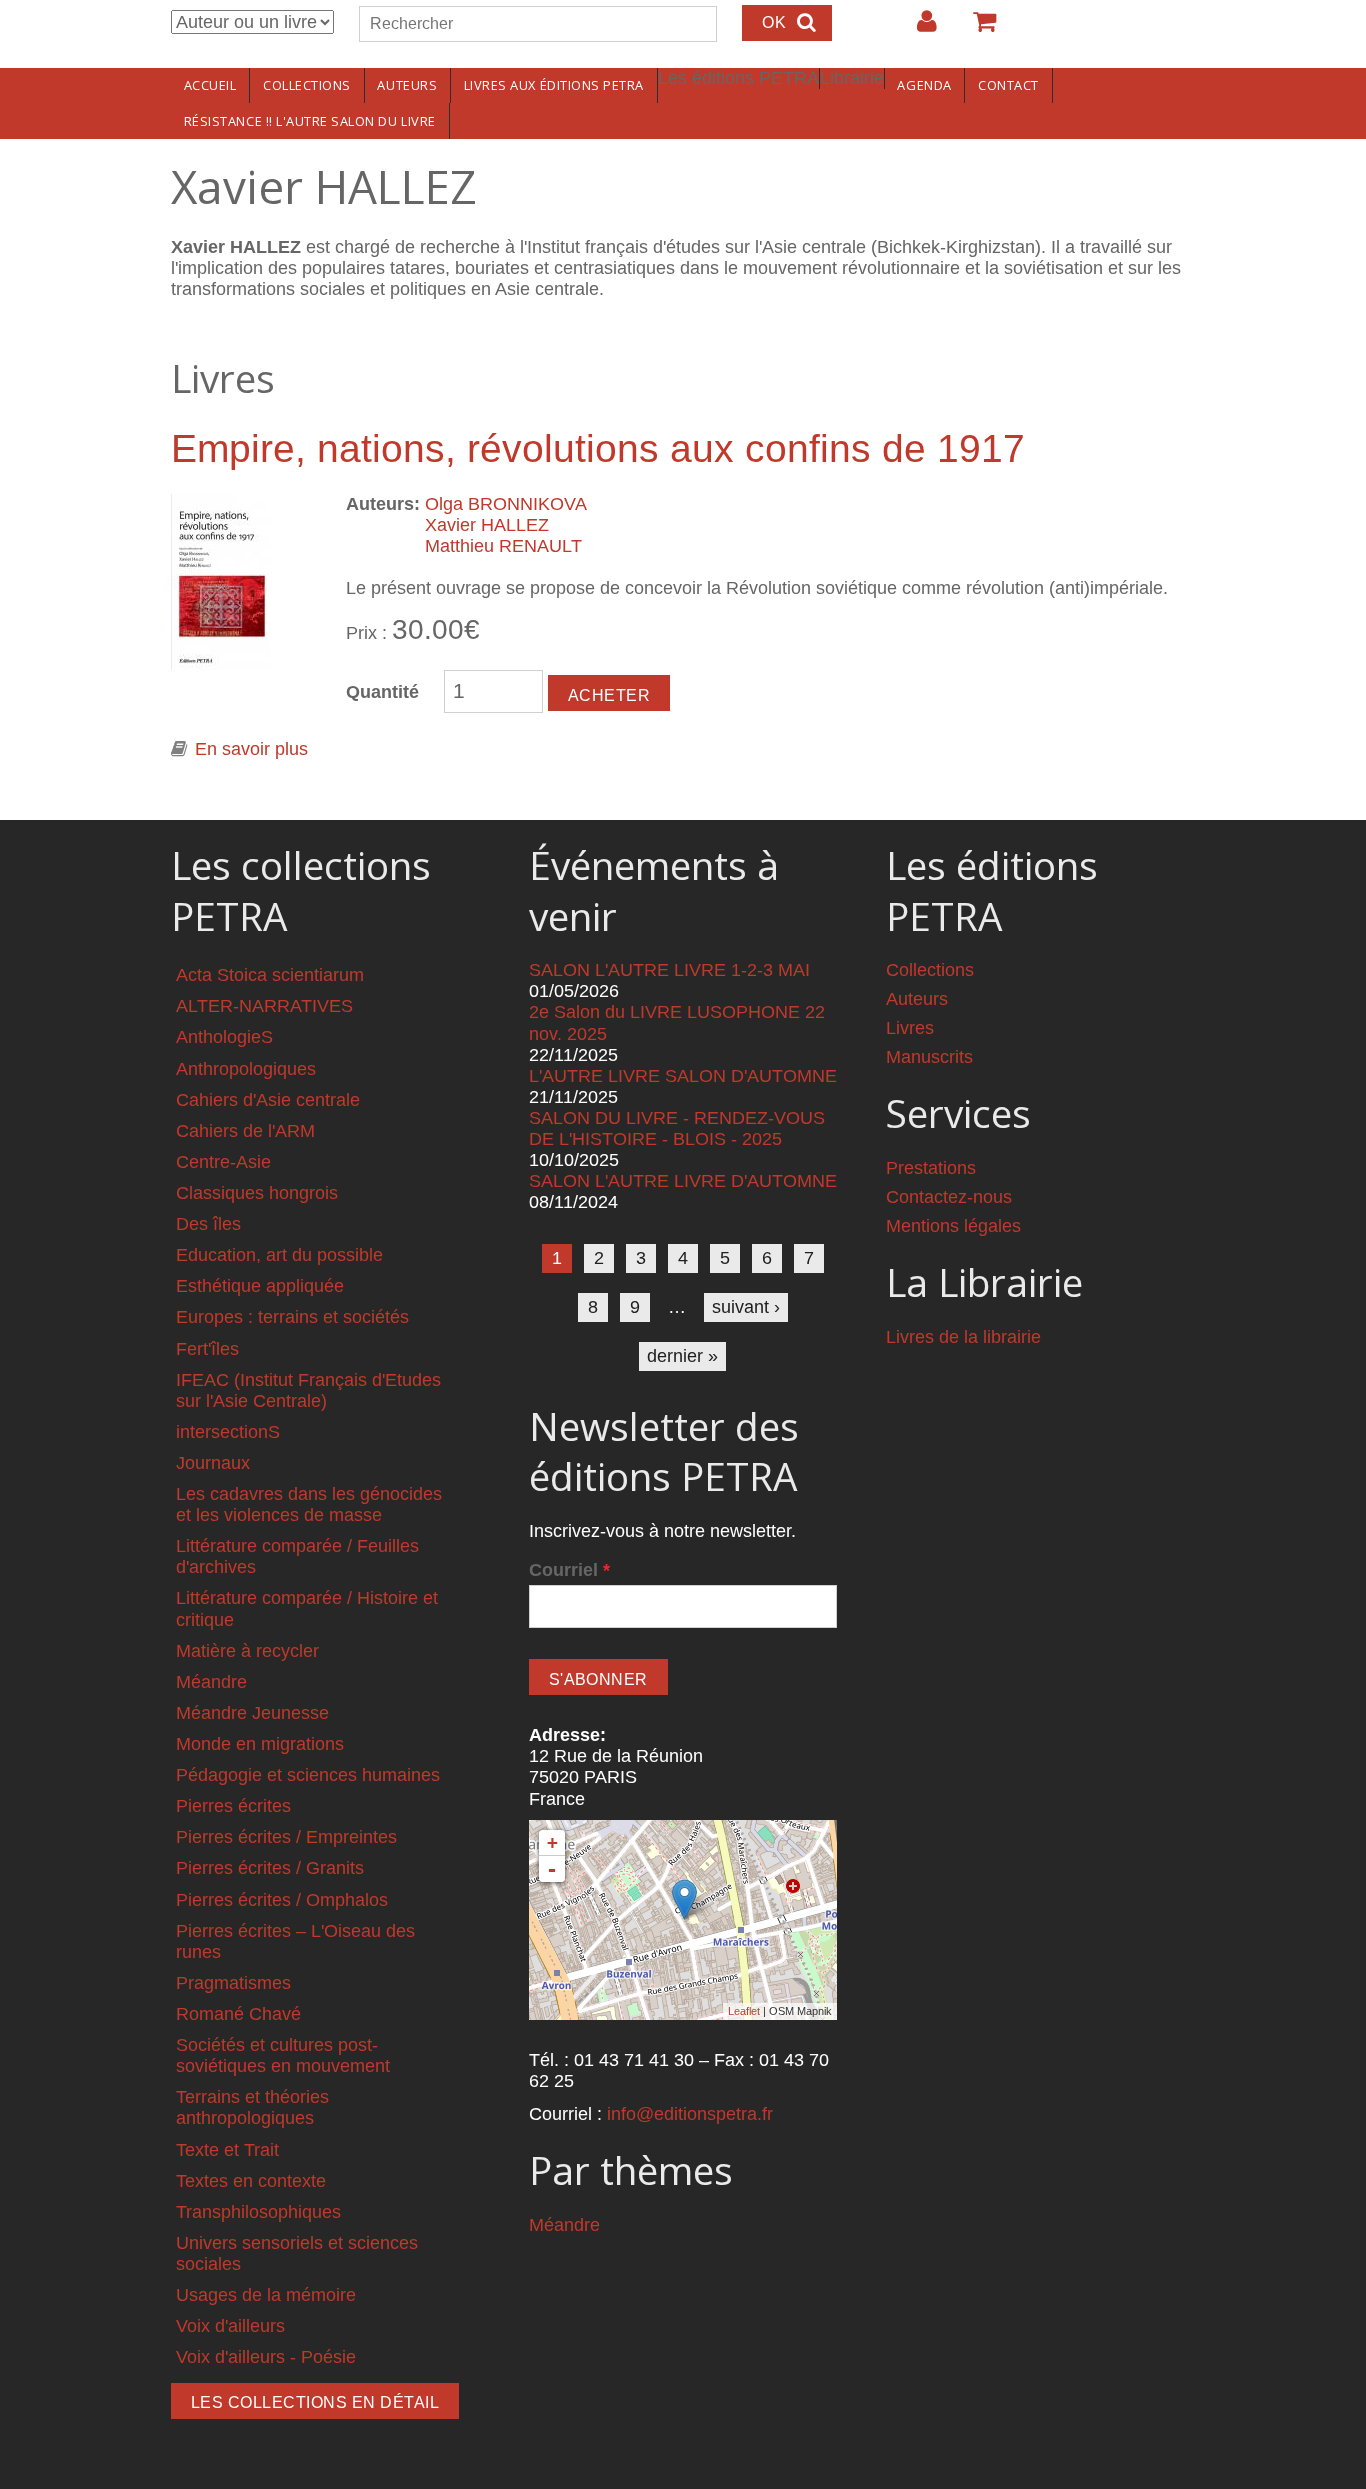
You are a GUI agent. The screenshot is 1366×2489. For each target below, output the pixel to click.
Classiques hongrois (257, 1193)
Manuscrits (929, 1057)
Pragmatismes (233, 1983)
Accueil (210, 85)
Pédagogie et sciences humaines (308, 1775)
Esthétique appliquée (260, 1286)
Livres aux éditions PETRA (554, 85)
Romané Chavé (238, 2014)
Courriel (569, 1570)
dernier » (682, 1356)
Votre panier (976, 29)
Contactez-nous (949, 1197)
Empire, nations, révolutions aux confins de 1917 (598, 448)
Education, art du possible (279, 1255)
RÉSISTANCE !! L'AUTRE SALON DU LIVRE (310, 121)
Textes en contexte (251, 2181)
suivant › (746, 1307)
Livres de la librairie (963, 1337)
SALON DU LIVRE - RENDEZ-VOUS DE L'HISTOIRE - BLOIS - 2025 (677, 1128)
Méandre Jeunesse (252, 1713)
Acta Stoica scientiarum (270, 975)
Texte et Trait (227, 2150)
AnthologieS (224, 1037)
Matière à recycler (247, 1651)
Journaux (213, 1463)
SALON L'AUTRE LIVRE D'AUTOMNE (683, 1181)
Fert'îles (207, 1349)
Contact (1008, 85)
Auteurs (407, 85)
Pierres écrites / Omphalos (282, 1900)
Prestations (931, 1168)
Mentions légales (953, 1226)
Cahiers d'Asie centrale (268, 1100)
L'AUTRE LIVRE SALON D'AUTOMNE (683, 1076)
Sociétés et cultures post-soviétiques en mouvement (283, 2055)
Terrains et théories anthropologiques (252, 2107)
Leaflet (744, 2011)
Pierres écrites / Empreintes (286, 1837)
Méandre (211, 1682)
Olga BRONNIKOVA (506, 504)
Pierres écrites (233, 1806)
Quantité (382, 692)
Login (917, 29)
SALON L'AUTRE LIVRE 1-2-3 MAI (669, 970)
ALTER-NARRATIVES (264, 1006)
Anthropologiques (246, 1069)
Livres (910, 1028)
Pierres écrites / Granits (270, 1868)
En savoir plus (251, 749)
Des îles (208, 1224)
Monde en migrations (260, 1744)
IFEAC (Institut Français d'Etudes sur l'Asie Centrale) (308, 1390)
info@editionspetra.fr (690, 2114)
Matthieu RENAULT (503, 546)
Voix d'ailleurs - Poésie (266, 2357)
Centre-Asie (223, 1162)
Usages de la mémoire (266, 2295)
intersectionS (228, 1432)
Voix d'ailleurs (230, 2326)
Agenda (924, 85)
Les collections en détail (315, 2402)
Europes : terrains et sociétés (292, 1317)
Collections (307, 85)
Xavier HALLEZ (487, 525)
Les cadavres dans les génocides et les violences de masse (309, 1504)
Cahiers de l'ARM (245, 1131)
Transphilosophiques (258, 2212)
